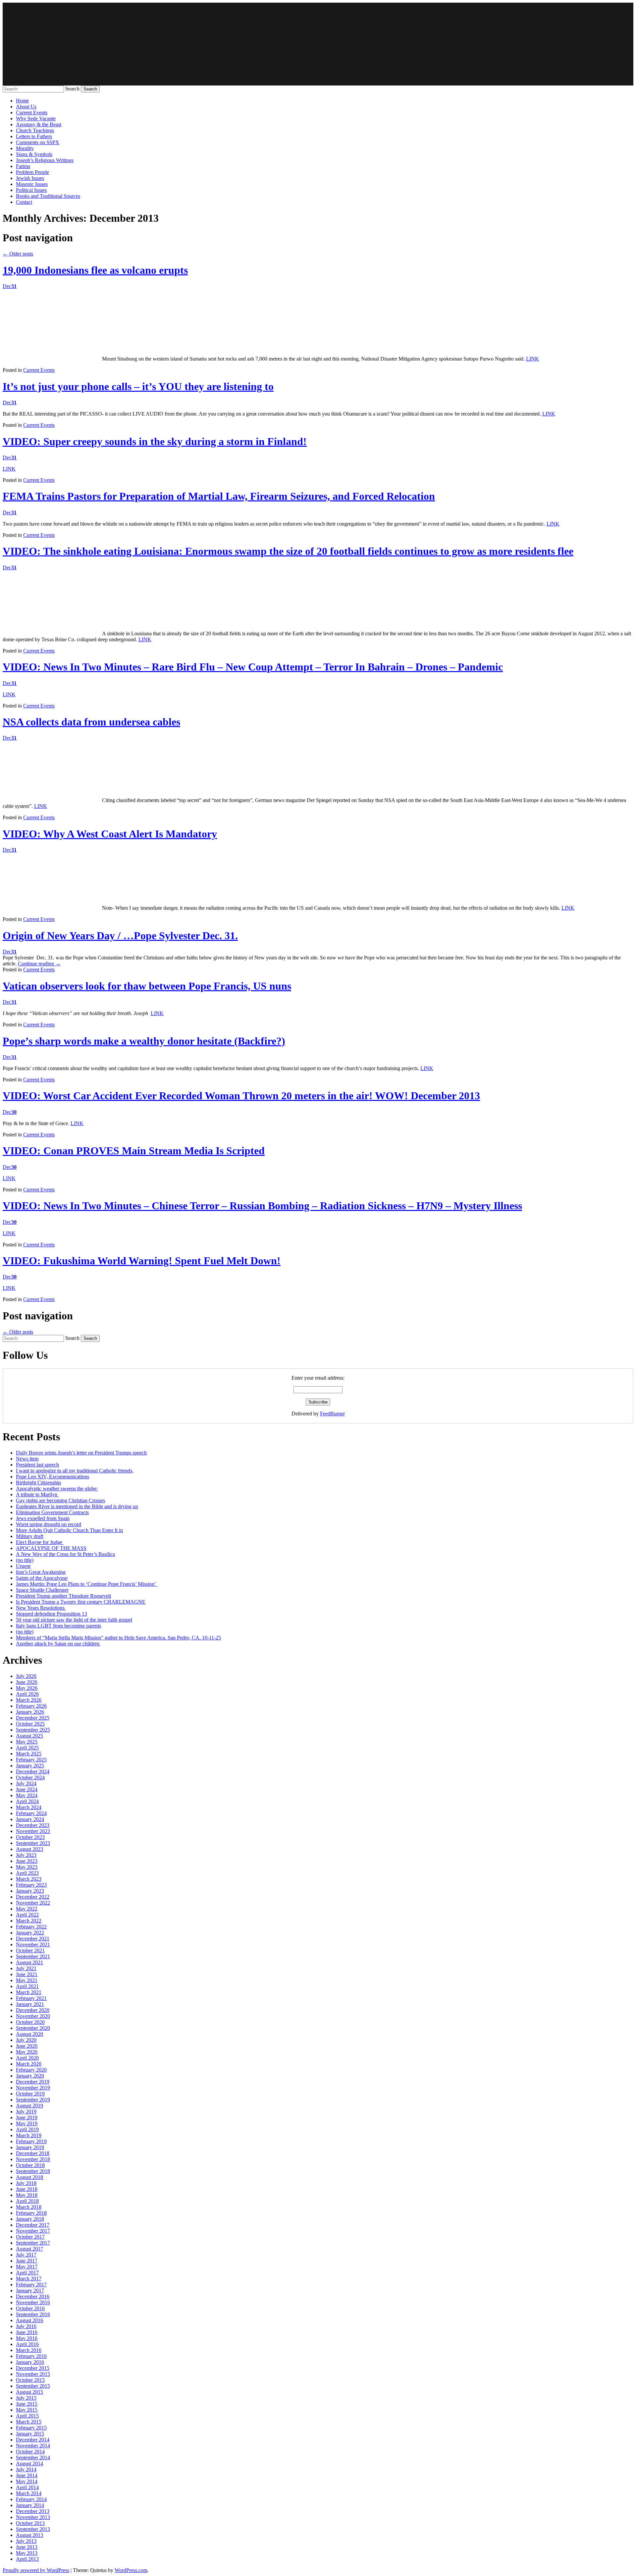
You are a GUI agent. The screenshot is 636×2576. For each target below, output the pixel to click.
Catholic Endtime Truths (318, 44)
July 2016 (26, 2326)
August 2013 (29, 2535)
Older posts (18, 254)
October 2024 (30, 1777)
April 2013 (27, 2559)
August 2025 (29, 1736)
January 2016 (30, 2362)
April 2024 (27, 1801)
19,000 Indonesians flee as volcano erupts (95, 270)
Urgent (23, 1566)
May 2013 (27, 2553)
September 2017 (33, 2243)
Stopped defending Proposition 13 (52, 1614)
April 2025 (27, 1748)
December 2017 (33, 2225)
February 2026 (31, 1706)
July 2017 (26, 2255)
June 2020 (27, 2046)
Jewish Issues (30, 178)
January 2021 (30, 2004)
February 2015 (31, 2428)
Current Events (32, 113)
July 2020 (26, 2040)
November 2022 (33, 1903)
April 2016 (27, 2344)
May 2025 (27, 1742)
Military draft (30, 1536)
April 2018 (27, 2201)
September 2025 (33, 1730)
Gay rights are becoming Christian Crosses (60, 1500)
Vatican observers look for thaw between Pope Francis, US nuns (147, 986)
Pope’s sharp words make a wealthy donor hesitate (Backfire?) (144, 1041)
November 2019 (33, 2088)
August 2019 (29, 2106)
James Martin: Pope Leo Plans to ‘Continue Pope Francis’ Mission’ (87, 1584)
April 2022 (27, 1915)
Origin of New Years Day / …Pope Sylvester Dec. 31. (120, 936)
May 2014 (27, 2481)
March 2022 (29, 1921)
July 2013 (26, 2541)
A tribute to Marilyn (37, 1494)
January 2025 (30, 1766)
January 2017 (30, 2290)
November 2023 (33, 1831)
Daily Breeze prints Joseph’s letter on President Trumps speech (81, 1453)
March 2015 (29, 2422)
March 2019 (29, 2135)
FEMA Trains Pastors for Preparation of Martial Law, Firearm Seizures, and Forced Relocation (219, 496)
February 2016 (31, 2356)
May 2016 (27, 2338)
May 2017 (27, 2267)
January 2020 (30, 2076)
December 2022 (33, 1897)
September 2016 (33, 2314)
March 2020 (29, 2064)
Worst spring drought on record (49, 1524)
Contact (24, 202)
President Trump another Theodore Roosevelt (63, 1596)
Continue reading (39, 964)
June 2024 (27, 1789)
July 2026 (26, 1676)
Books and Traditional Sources (48, 196)
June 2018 (27, 2189)
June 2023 (27, 1861)
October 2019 (30, 2094)
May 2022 (27, 1909)
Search (72, 89)
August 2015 (29, 2392)
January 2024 (30, 1819)
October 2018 (30, 2165)
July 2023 (26, 1855)
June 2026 (27, 1682)
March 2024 (29, 1807)
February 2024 (31, 1813)
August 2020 (29, 2034)
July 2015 (26, 2398)
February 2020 (31, 2070)
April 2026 (27, 1694)
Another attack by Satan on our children (58, 1644)
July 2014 (26, 2469)
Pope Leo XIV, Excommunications (53, 1477)
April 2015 (27, 2416)
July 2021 (26, 1968)
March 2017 (29, 2279)
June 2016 (27, 2332)
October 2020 (30, 2022)
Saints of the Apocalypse (42, 1578)
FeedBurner (332, 1414)
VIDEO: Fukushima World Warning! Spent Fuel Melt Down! (142, 1261)
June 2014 (27, 2475)
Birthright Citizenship (38, 1483)
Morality (25, 148)
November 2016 (33, 2302)
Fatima (23, 166)
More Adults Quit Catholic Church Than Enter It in (69, 1530)
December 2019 (33, 2082)
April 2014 (27, 2487)
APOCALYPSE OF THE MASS (51, 1548)
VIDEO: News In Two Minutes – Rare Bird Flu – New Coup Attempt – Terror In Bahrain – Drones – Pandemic (253, 667)
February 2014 (31, 2499)
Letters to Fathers (34, 136)
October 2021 (30, 1950)
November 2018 (33, 2159)
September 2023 (33, 1843)
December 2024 (33, 1772)
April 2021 (27, 1986)
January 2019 (30, 2147)
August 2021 (29, 1962)
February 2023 (31, 1885)
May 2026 (27, 1688)
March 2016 (29, 2350)
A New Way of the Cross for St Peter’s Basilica (65, 1554)
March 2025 (29, 1754)
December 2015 (33, 2368)
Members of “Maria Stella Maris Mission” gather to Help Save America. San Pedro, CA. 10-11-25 (118, 1638)
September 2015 (33, 2386)
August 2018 (29, 2177)
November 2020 (33, 2016)
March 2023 (29, 1879)
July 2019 (26, 2112)
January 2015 (30, 2434)
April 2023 (27, 1873)
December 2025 (33, 1718)
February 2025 (31, 1760)
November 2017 (33, 2231)
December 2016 (33, 2296)
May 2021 (27, 1980)
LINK (532, 359)
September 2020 (33, 2028)
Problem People (32, 172)
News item (27, 1459)
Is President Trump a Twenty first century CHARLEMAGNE (81, 1602)
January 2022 (30, 1933)
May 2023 (27, 1867)
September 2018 (33, 2171)
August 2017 (29, 2249)
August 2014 (29, 2463)
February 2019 (31, 2141)
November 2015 (33, 2374)
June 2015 (27, 2404)
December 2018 (33, 2153)
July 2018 (26, 2183)
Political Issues (31, 190)
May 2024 (27, 1795)
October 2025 (30, 1724)
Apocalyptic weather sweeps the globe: (57, 1488)
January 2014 (30, 2505)
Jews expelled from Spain (43, 1518)
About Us (26, 107)
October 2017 (30, 2237)
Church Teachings (35, 130)
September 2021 (33, 1956)
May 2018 (27, 2195)
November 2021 (33, 1945)
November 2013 (33, 2517)
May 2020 (27, 2052)
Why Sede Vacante (36, 118)
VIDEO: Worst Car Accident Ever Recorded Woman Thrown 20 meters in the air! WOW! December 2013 (241, 1096)
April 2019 (27, 2129)
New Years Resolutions (41, 1608)
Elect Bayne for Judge (40, 1542)
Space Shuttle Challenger (42, 1590)
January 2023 (30, 1891)
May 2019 (27, 2123)
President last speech (37, 1465)
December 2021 (33, 1939)
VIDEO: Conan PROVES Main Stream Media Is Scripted (134, 1151)
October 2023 (30, 1837)
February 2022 (31, 1927)
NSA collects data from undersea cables (91, 722)
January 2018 (30, 2219)
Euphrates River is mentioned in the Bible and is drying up (77, 1506)
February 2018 (31, 2213)
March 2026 (29, 1700)
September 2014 (33, 2458)
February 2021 (31, 1998)
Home (22, 101)
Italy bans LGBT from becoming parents (58, 1626)
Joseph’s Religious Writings (45, 160)
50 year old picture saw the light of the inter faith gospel (74, 1620)
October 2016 (30, 2308)
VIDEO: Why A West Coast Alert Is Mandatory (110, 834)
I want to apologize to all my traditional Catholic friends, (75, 1471)
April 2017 (27, 2273)
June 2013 (27, 2547)
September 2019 (33, 2100)
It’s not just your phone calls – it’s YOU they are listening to (138, 386)
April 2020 (27, 2058)
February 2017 (31, 2285)
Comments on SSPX (38, 142)
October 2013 (30, 2523)
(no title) (25, 1560)
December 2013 (33, 2511)
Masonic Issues (32, 184)
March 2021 (29, 1992)
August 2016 (29, 2320)
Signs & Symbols (34, 154)
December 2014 (33, 2440)
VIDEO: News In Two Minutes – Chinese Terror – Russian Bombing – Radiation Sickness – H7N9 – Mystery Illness (262, 1206)
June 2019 (27, 2118)
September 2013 (33, 2529)
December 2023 (33, 1825)
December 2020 (33, 2010)
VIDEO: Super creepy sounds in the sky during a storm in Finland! (155, 441)
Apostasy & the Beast (39, 124)
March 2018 (29, 2207)
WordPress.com (131, 2570)
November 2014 (33, 2446)
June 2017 (27, 2261)
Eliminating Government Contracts (52, 1512)
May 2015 (27, 2410)
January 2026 (30, 1712)
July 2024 (26, 1783)
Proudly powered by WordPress (36, 2570)
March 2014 (29, 2493)
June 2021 (27, 1974)
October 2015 (30, 2380)
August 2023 (29, 1849)
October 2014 (30, 2452)
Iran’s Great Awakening (41, 1572)
